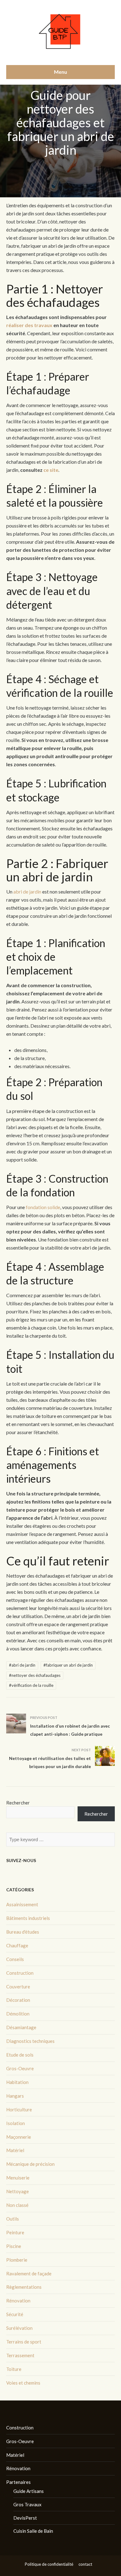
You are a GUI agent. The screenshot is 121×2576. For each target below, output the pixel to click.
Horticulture (19, 2109)
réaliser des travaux (29, 325)
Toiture (14, 2369)
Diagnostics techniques (30, 2041)
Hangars (15, 2096)
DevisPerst (25, 2518)
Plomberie (17, 2260)
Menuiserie (18, 2178)
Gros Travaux (27, 2504)
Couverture (18, 1987)
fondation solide (43, 1207)
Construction (20, 1973)
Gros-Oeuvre (20, 2068)
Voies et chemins (23, 2383)
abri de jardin (27, 892)
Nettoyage (18, 2191)
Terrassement (20, 2355)
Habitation (17, 2082)
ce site (51, 470)
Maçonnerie (19, 2137)
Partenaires (18, 2482)
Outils (13, 2219)
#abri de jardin (22, 1665)
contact (85, 2564)
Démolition (18, 2014)
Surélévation (19, 2328)
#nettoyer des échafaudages (35, 1675)
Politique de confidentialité (49, 2564)
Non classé (17, 2205)
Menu (60, 72)
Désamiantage (21, 2027)
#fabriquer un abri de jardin (68, 1665)
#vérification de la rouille (31, 1685)
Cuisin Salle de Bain (33, 2531)
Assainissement (22, 1904)
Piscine (14, 2246)
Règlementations (24, 2287)
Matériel (15, 2150)
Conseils (15, 1959)
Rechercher (18, 1803)
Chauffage (17, 1945)
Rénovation (18, 2301)
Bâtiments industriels (28, 1918)
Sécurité (15, 2314)
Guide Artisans (29, 2491)
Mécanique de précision (30, 2164)
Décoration (18, 2000)
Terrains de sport (24, 2342)
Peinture (15, 2232)
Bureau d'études (23, 1932)
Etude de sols (20, 2055)
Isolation (16, 2123)
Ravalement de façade (29, 2273)
